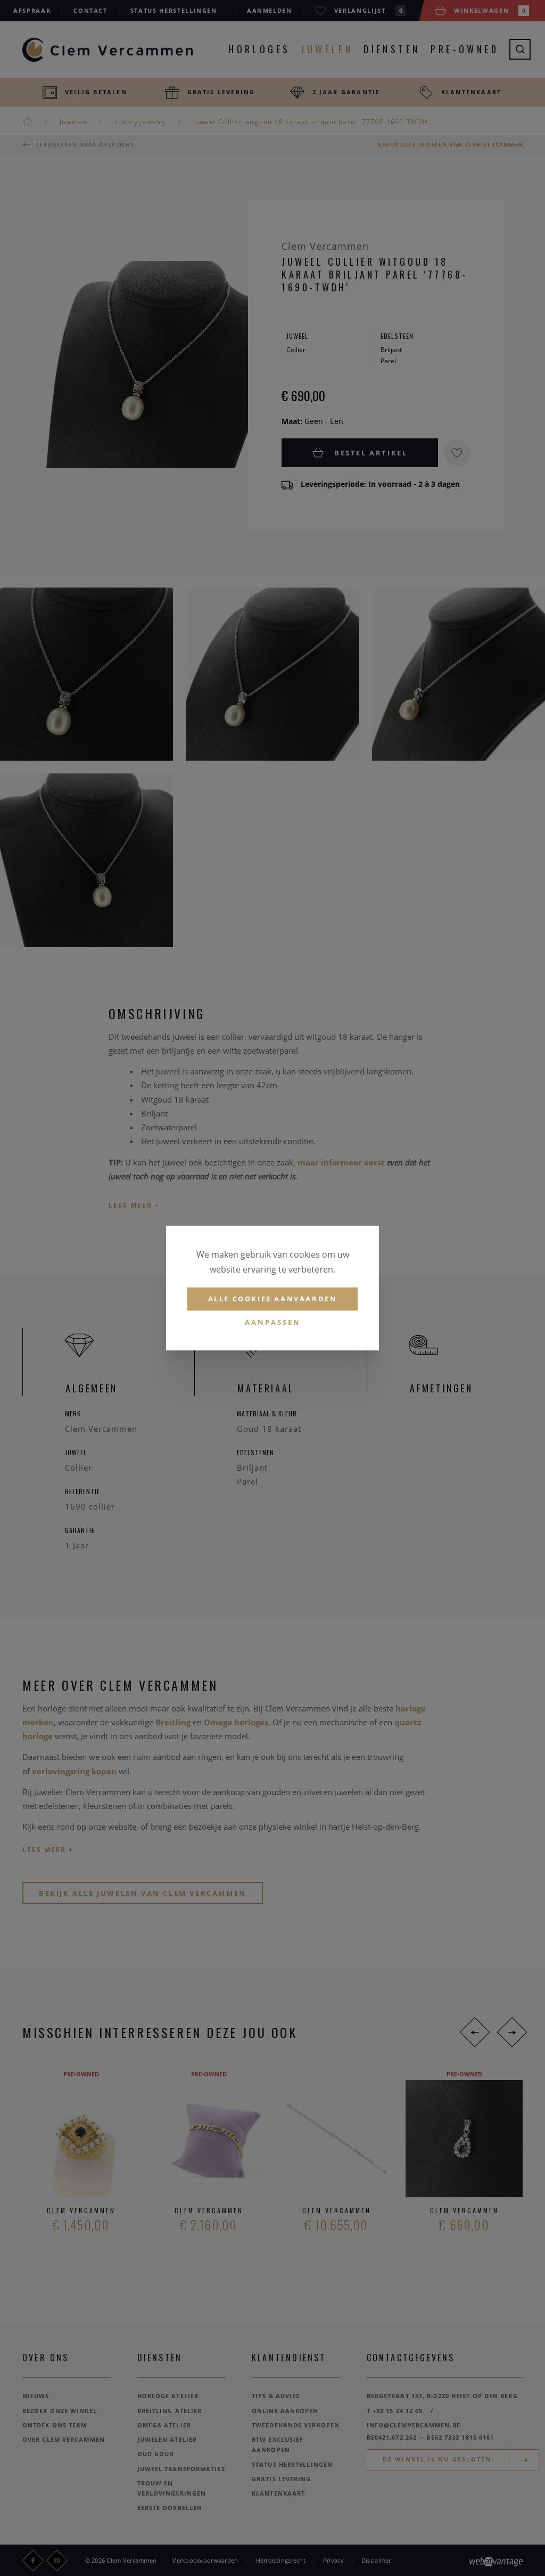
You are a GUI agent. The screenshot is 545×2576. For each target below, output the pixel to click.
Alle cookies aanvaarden (273, 1299)
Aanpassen (273, 1322)
